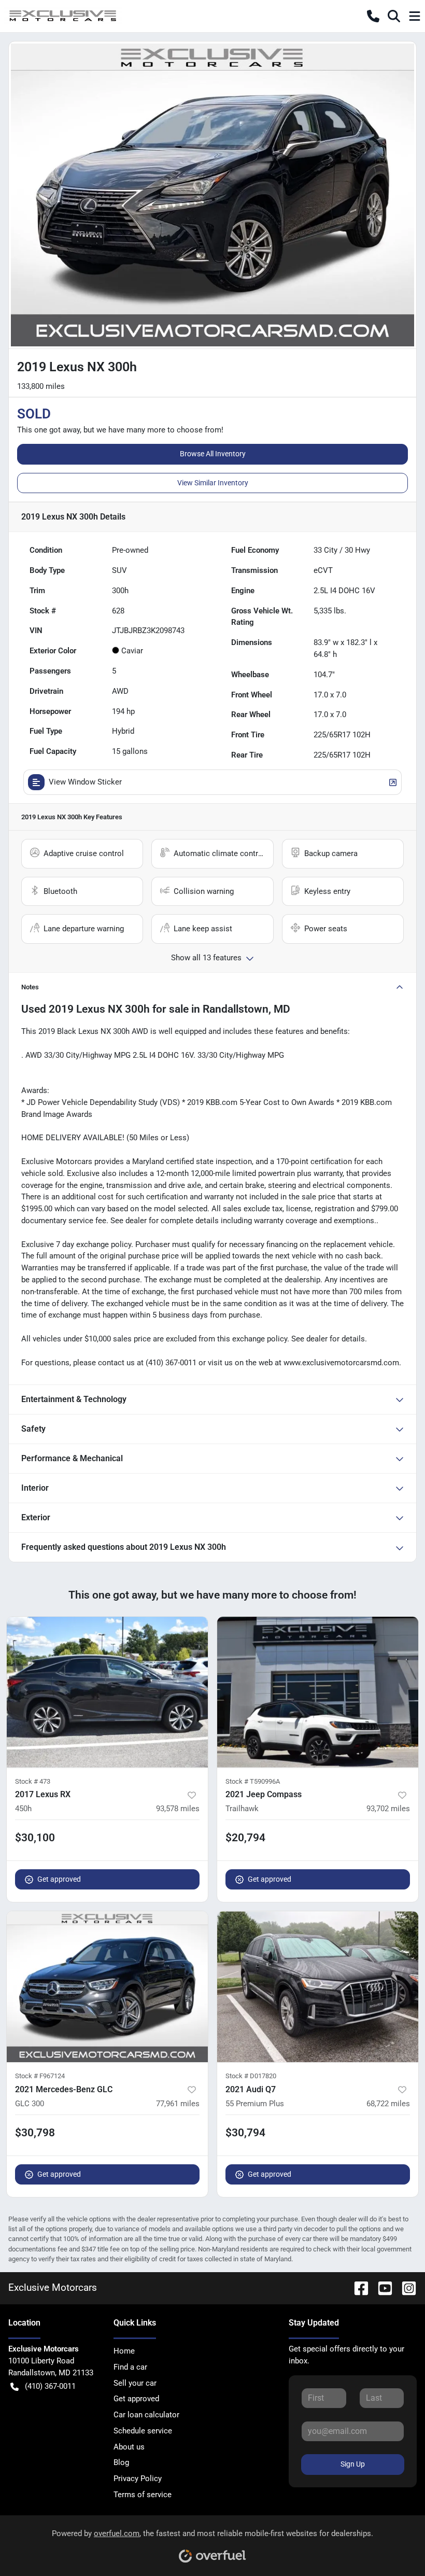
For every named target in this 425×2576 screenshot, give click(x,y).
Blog (121, 2462)
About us (129, 2447)
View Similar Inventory (213, 483)
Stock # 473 (33, 1781)
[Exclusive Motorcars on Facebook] (357, 2287)
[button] (373, 16)
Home (124, 2351)
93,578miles (178, 1809)
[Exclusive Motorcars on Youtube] (381, 2287)
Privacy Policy (138, 2479)
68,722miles (388, 2104)
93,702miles (388, 1809)
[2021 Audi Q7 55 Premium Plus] (318, 1987)
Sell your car (135, 2383)
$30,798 (35, 2133)
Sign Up (353, 2464)
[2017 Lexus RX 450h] (107, 1692)
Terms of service (143, 2495)
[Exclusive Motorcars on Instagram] (405, 2287)
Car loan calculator (146, 2415)
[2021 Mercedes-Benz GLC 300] (107, 1987)
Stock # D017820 (251, 2076)
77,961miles (178, 2104)
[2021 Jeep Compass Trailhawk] (318, 1692)
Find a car (130, 2367)
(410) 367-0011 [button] (50, 2386)
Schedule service (143, 2431)
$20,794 (245, 1838)
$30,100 (35, 1838)
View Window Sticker (85, 782)
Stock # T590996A (253, 1781)
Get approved (59, 1879)
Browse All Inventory (213, 454)
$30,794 (245, 2133)
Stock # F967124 (40, 2076)
